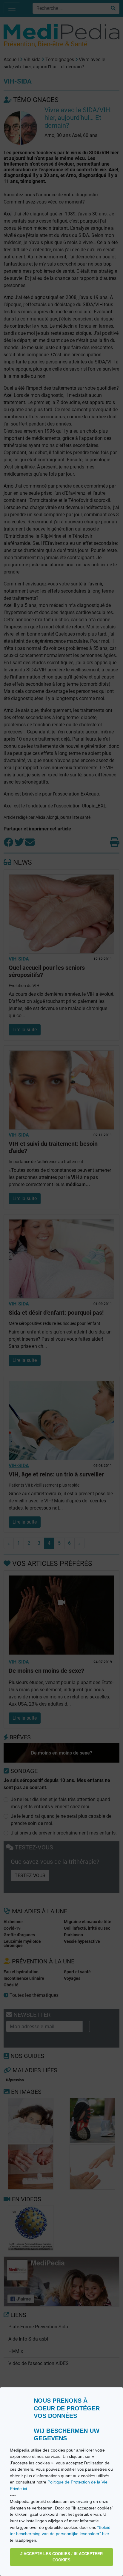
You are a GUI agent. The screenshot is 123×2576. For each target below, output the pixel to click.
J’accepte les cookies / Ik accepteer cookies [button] (61, 2557)
